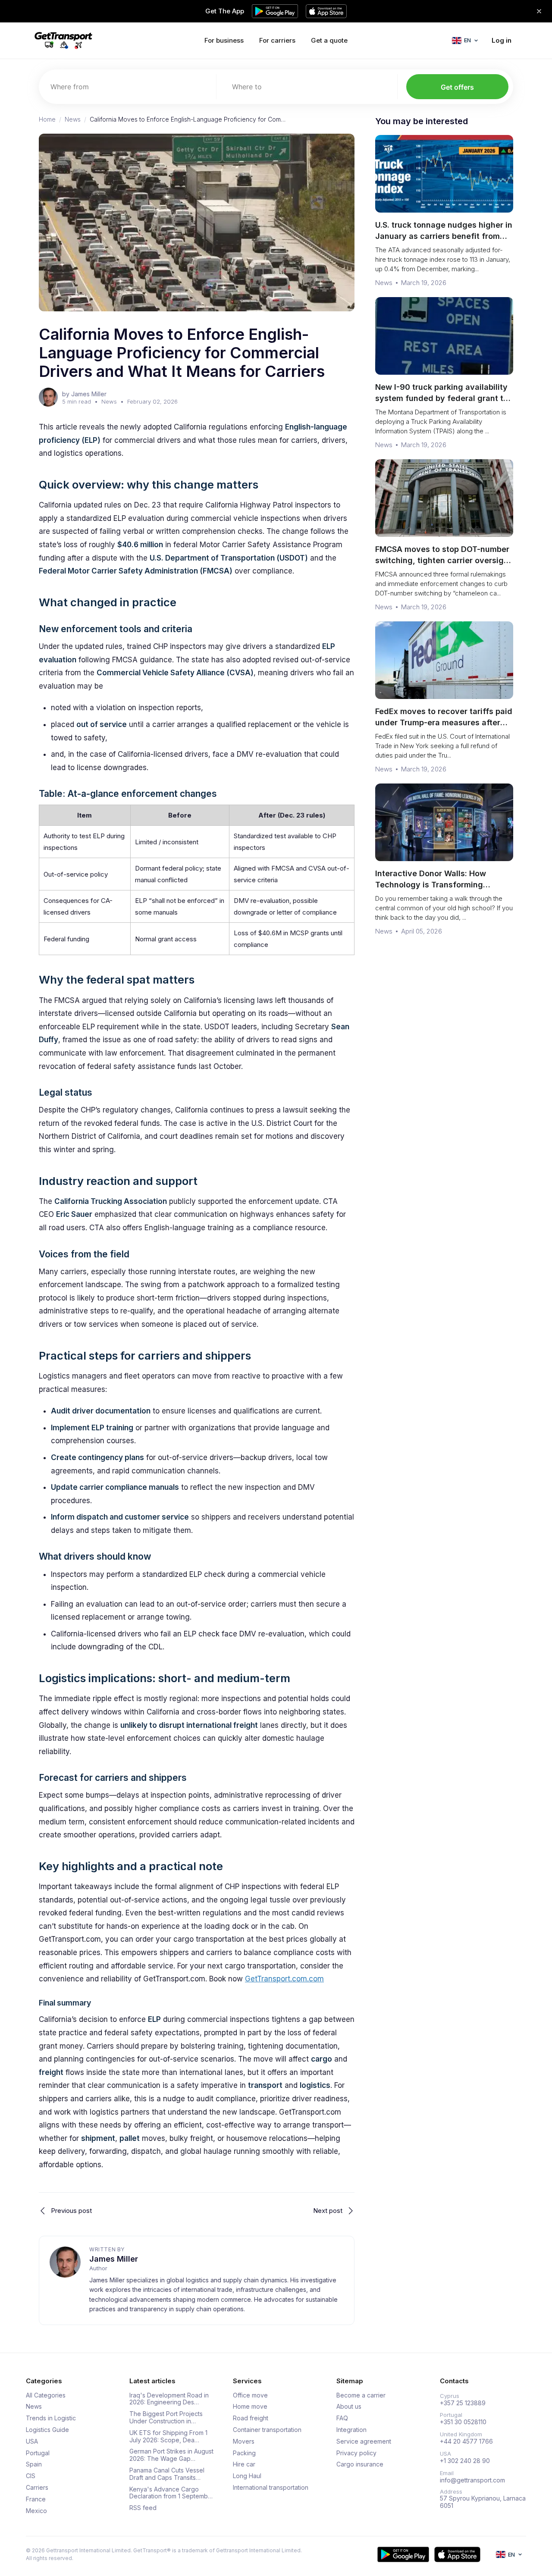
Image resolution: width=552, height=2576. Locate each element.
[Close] (539, 11)
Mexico (36, 2511)
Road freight (251, 2418)
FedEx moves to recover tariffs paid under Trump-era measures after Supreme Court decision (444, 722)
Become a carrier (361, 2395)
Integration (351, 2430)
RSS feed (143, 2508)
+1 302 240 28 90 (465, 2461)
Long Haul (247, 2476)
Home (47, 119)
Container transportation (267, 2430)
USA (32, 2441)
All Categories (46, 2395)
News (73, 119)
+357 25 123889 (463, 2403)
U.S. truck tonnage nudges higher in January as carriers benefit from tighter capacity (444, 236)
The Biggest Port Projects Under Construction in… (166, 2418)
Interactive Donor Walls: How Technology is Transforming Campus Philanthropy (431, 885)
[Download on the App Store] (457, 2554)
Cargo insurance (360, 2464)
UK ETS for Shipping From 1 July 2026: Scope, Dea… (168, 2437)
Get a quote (329, 40)
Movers (244, 2441)
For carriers (277, 40)
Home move (250, 2407)
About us (349, 2407)
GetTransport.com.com (284, 1979)
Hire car (244, 2464)
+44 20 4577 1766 (466, 2441)
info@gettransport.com (472, 2480)
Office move (250, 2395)
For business (224, 40)
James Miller (114, 2259)
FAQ (342, 2418)
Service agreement (364, 2441)
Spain (34, 2464)
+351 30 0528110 (463, 2422)
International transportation (271, 2488)
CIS (31, 2476)
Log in (502, 40)
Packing (244, 2453)
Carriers (37, 2488)
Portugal (38, 2453)
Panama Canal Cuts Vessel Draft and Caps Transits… (167, 2474)
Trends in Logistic (51, 2418)
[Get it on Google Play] (403, 2554)
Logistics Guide (47, 2430)
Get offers (457, 87)
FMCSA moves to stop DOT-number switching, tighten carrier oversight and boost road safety (443, 560)
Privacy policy (356, 2453)
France (36, 2499)
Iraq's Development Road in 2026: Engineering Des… (169, 2399)
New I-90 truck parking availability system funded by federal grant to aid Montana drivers (442, 398)
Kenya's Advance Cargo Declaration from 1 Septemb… (171, 2493)
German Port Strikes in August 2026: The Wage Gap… (171, 2455)
